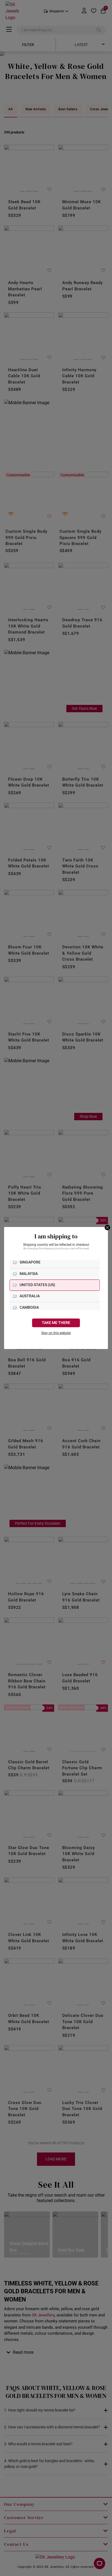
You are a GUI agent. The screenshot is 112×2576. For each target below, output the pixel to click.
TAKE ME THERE (56, 1323)
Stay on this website (56, 1333)
